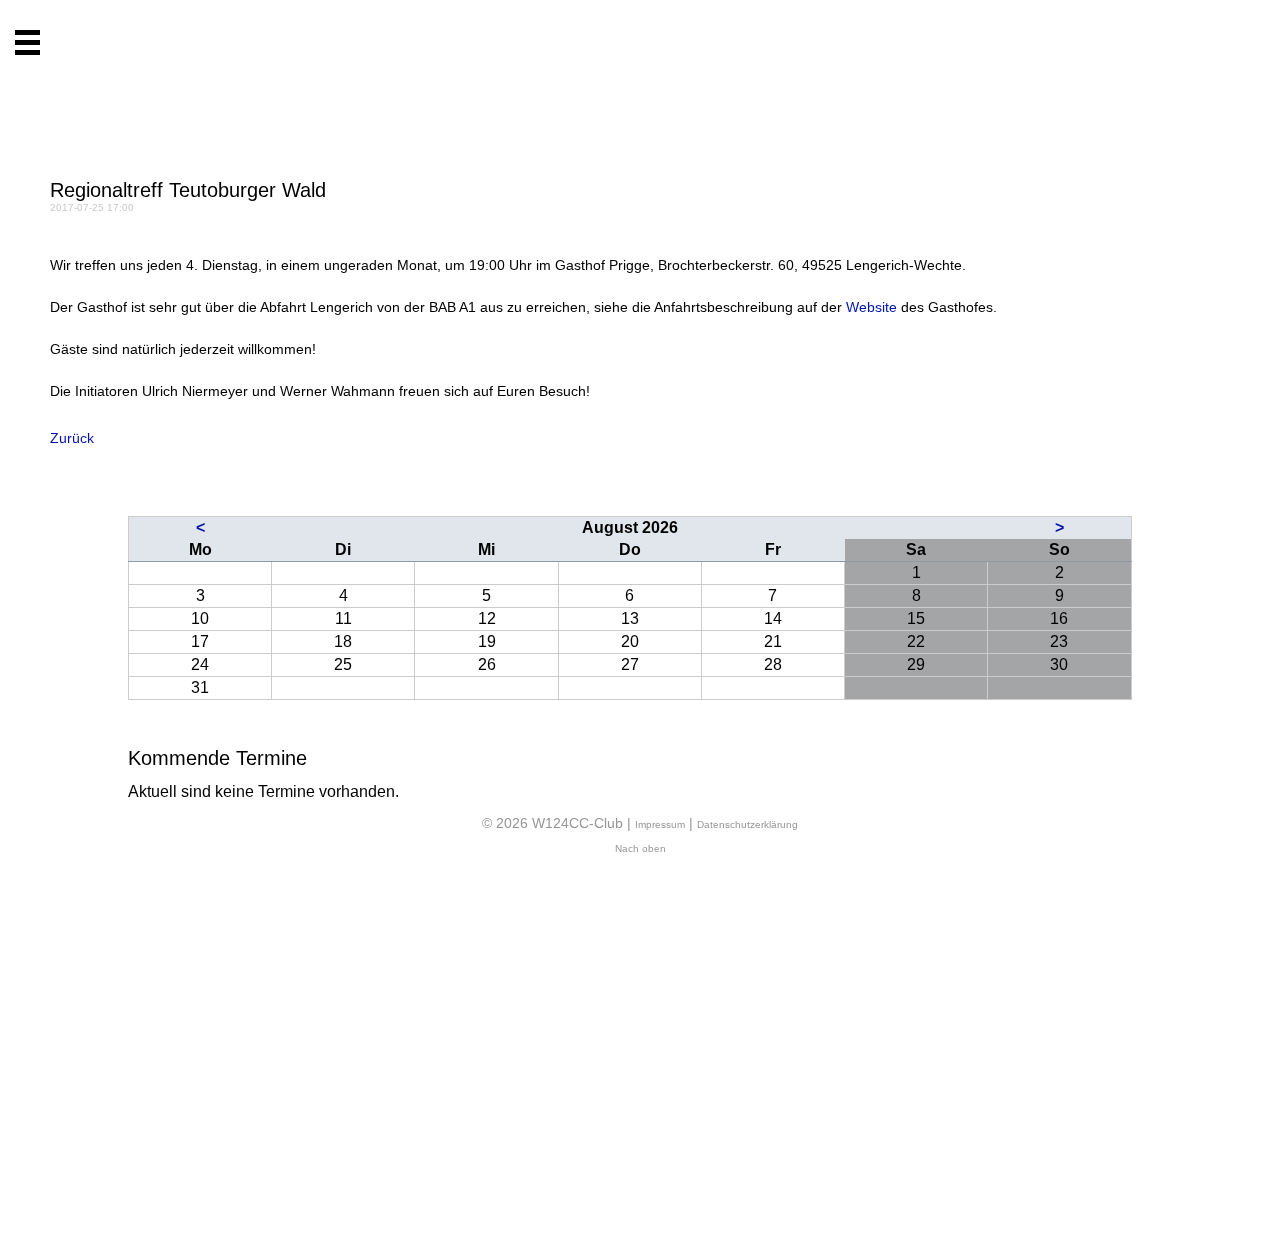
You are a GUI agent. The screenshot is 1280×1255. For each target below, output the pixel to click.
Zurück (72, 438)
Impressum (660, 824)
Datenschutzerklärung (747, 824)
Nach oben (640, 848)
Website (871, 307)
